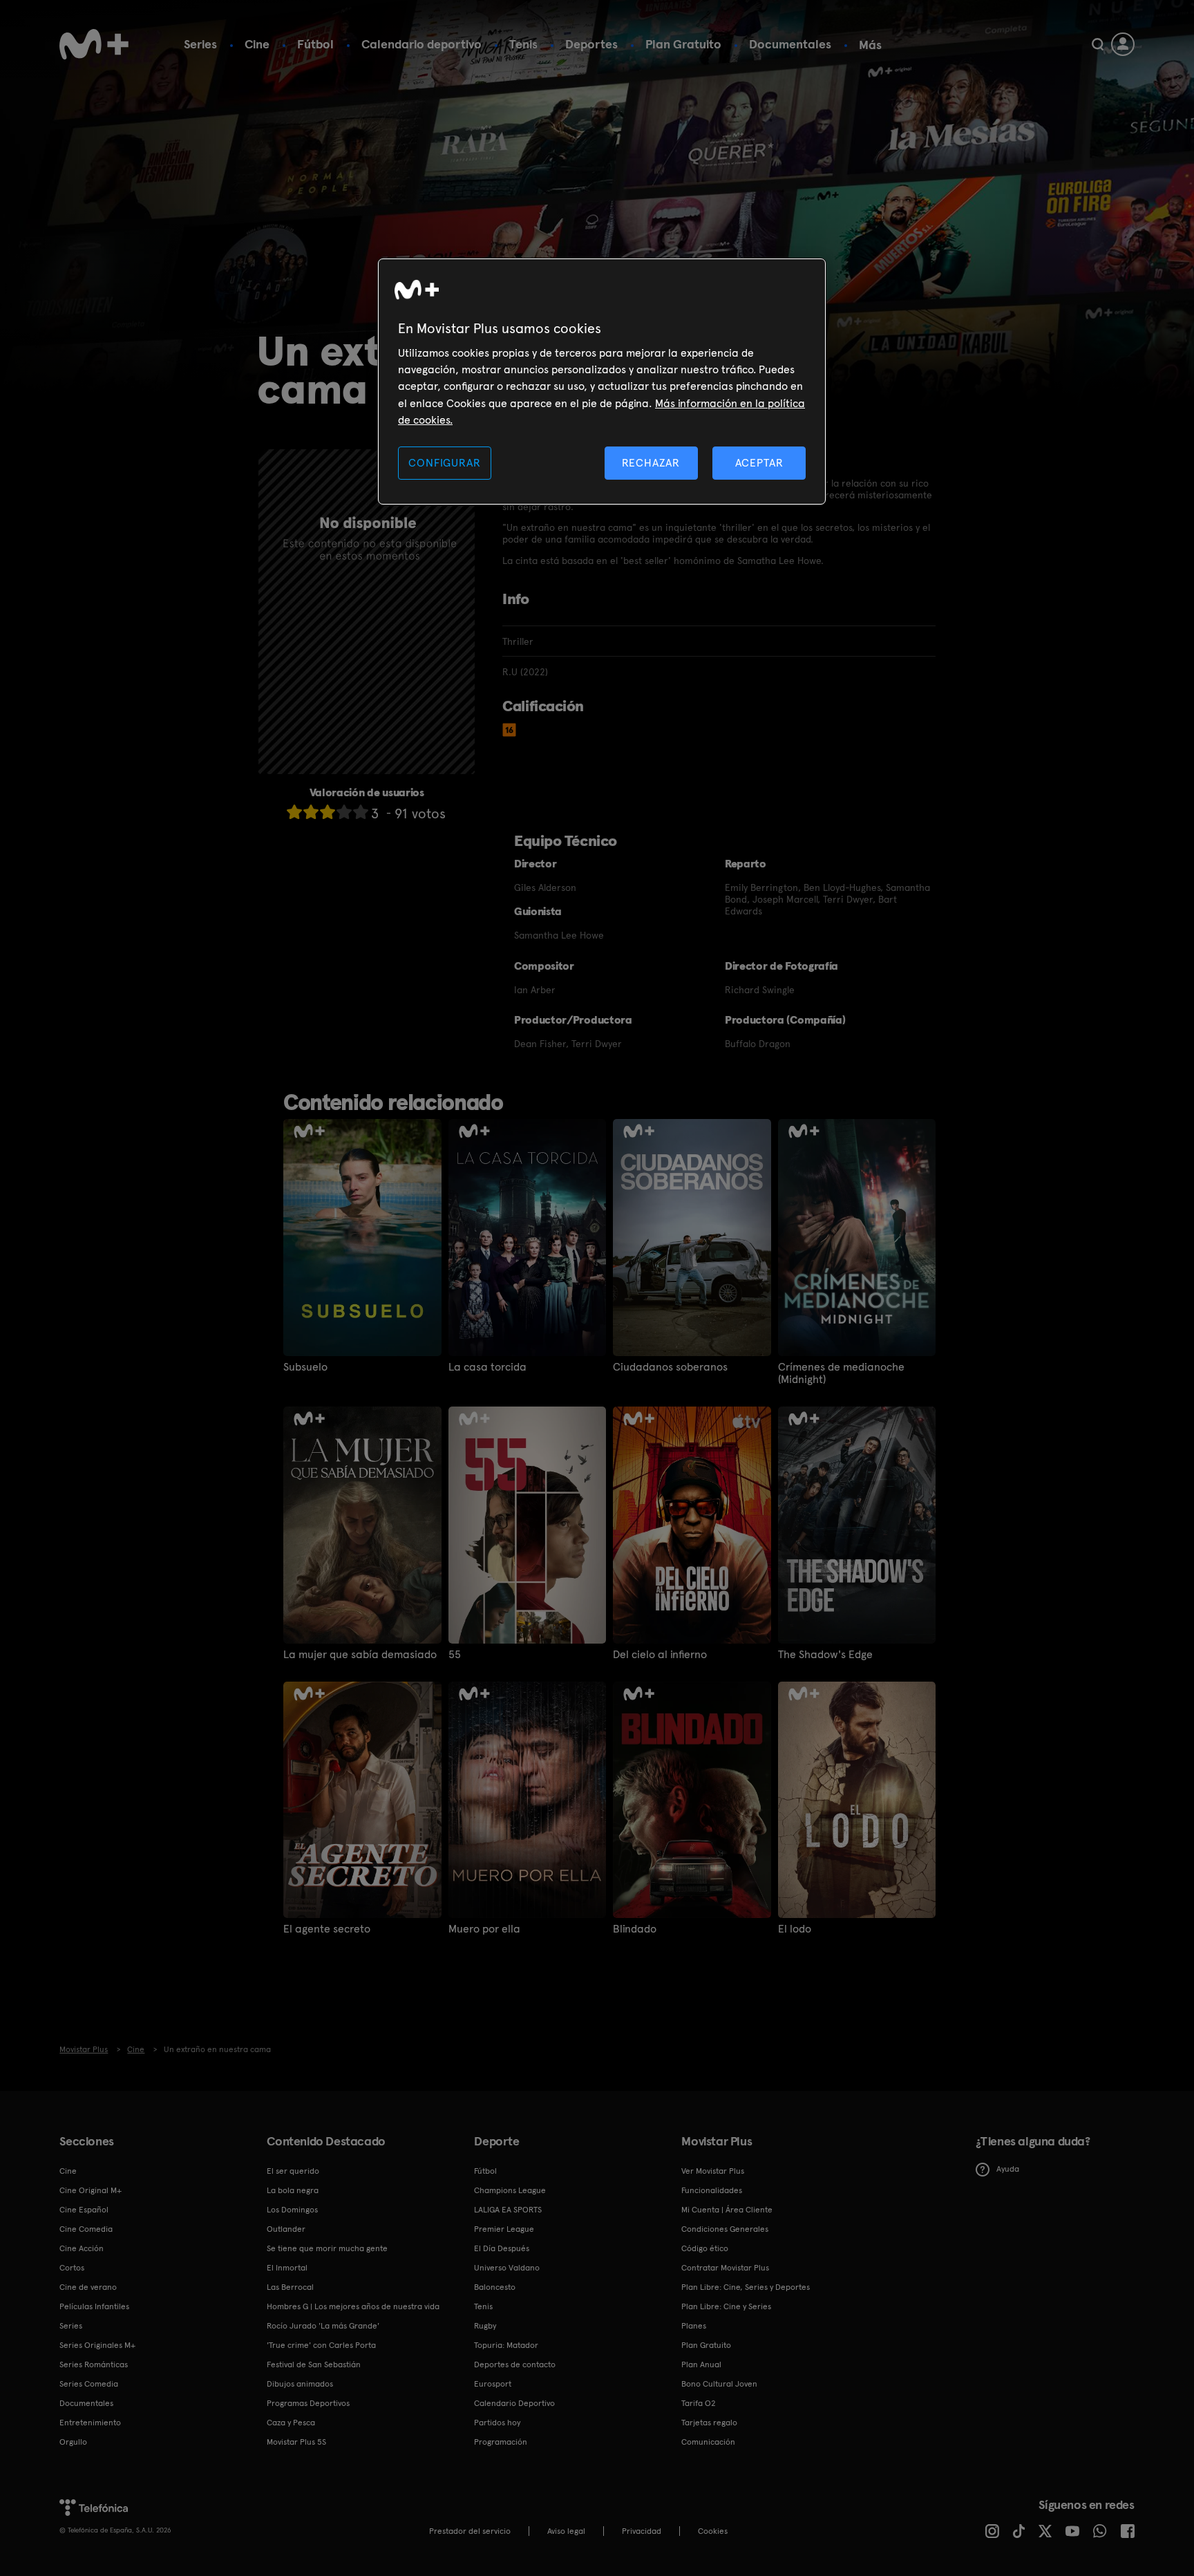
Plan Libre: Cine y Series (726, 2306)
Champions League (510, 2190)
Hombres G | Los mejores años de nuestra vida (353, 2306)
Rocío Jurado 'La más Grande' (323, 2326)
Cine (257, 44)
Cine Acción (82, 2248)
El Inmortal (287, 2268)
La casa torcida (487, 1367)
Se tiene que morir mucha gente (327, 2248)
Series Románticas (94, 2365)
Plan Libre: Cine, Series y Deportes (746, 2287)
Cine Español (84, 2210)
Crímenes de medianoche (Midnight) (841, 1373)
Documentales (790, 44)
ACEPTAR (759, 463)
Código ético (705, 2248)
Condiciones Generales (725, 2229)
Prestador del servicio (470, 2531)
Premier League (504, 2229)
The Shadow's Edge (825, 1655)
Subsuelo (305, 1367)
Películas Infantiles (94, 2306)
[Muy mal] (294, 812)
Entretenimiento (90, 2423)
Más (870, 45)
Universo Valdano (507, 2268)
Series (200, 44)
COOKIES (713, 2531)
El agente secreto (327, 1929)
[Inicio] (94, 44)
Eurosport (493, 2384)
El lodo (795, 1929)
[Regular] (328, 812)
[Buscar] (1098, 44)
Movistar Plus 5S (296, 2442)
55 (455, 1655)
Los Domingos (292, 2210)
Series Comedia (89, 2384)
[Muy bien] (361, 812)
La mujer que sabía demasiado (360, 1655)
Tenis (523, 44)
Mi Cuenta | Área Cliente (727, 2210)
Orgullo (73, 2442)
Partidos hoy (497, 2423)
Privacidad (642, 2531)
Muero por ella (484, 1929)
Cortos (72, 2268)
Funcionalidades (712, 2190)
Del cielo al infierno (660, 1655)
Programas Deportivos (308, 2403)
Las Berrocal (290, 2287)
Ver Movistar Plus (713, 2171)
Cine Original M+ (91, 2190)
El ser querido (293, 2171)
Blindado (635, 1929)
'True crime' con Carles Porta (321, 2345)
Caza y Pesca (291, 2423)
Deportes (591, 44)
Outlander (286, 2229)
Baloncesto (495, 2287)
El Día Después (502, 2248)
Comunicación (708, 2442)
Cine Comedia (86, 2229)
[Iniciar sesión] (1123, 44)
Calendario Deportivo (514, 2403)
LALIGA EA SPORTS (508, 2210)
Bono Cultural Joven (719, 2384)
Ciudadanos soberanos (670, 1367)
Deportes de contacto (515, 2365)
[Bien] (344, 812)
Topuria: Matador (506, 2345)
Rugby (485, 2326)
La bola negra (293, 2190)
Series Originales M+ (97, 2345)
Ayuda (1008, 2169)
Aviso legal (566, 2531)
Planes (694, 2326)
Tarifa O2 (699, 2403)
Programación (501, 2442)
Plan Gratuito (683, 44)
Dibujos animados (300, 2384)
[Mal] (311, 812)
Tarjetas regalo (709, 2423)
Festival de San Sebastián (314, 2365)
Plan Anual (701, 2365)
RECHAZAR (651, 463)
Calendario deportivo (421, 44)
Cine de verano (88, 2287)
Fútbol (315, 44)
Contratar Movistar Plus (725, 2268)
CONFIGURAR (444, 463)
